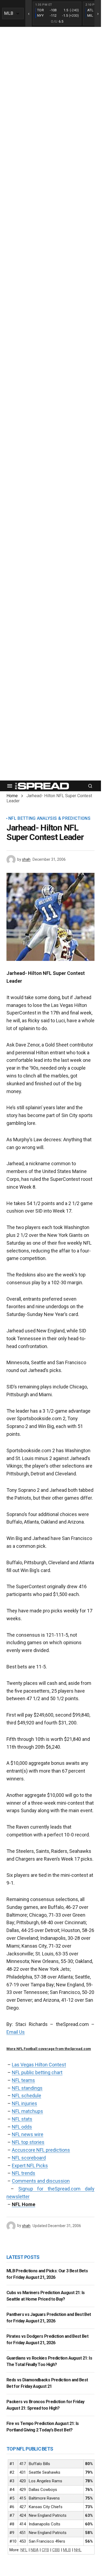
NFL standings (27, 2088)
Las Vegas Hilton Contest (39, 2065)
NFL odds (22, 2127)
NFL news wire (28, 2134)
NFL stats (22, 2119)
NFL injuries (24, 2103)
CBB (56, 2550)
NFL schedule (27, 2096)
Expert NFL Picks (30, 2166)
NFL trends (24, 2173)
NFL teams (23, 2080)
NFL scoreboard (29, 2158)
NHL (78, 2550)
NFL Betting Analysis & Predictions (49, 818)
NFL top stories (28, 2142)
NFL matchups (27, 2111)
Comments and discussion (41, 2181)
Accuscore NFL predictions (41, 2150)
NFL (24, 2550)
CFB (45, 2550)
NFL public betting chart (37, 2072)
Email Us (16, 2032)
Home (12, 796)
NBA (35, 2550)
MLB (67, 2550)
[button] (10, 786)
